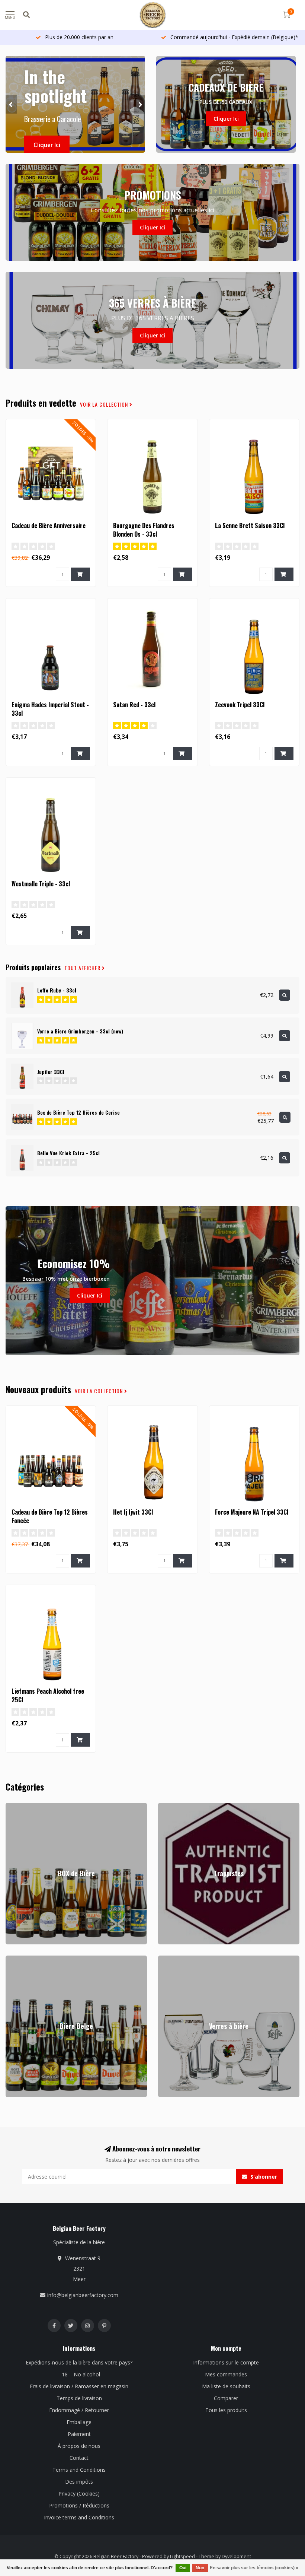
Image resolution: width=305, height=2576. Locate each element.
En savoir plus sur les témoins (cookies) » (254, 2568)
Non (200, 2568)
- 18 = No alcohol (79, 2374)
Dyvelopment (236, 2556)
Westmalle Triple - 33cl (41, 884)
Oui (183, 2568)
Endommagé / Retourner (79, 2410)
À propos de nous (79, 2446)
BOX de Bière (22, 1806)
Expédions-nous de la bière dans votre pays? (79, 2362)
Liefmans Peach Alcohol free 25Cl (48, 1695)
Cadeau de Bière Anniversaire (49, 525)
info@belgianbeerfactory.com (83, 2295)
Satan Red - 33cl (134, 705)
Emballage (79, 2422)
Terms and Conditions (79, 2470)
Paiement (79, 2434)
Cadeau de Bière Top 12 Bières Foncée (50, 1516)
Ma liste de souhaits (226, 2386)
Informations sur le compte (226, 2362)
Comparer (226, 2398)
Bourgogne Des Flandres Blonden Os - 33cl (144, 530)
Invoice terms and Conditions (79, 2517)
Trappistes (171, 1806)
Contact (79, 2458)
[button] (11, 104)
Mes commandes (226, 2374)
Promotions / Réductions (79, 2505)
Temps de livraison (79, 2398)
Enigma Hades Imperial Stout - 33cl (50, 709)
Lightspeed (182, 2556)
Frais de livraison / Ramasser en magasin (79, 2386)
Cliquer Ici (47, 145)
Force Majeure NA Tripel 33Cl (252, 1512)
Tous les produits (226, 2410)
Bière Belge (20, 1959)
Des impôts (79, 2482)
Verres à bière (175, 1959)
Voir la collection (105, 404)
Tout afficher (83, 968)
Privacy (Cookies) (79, 2494)
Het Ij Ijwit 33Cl (133, 1512)
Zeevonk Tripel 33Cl (240, 705)
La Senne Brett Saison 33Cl (250, 525)
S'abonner (263, 2177)
